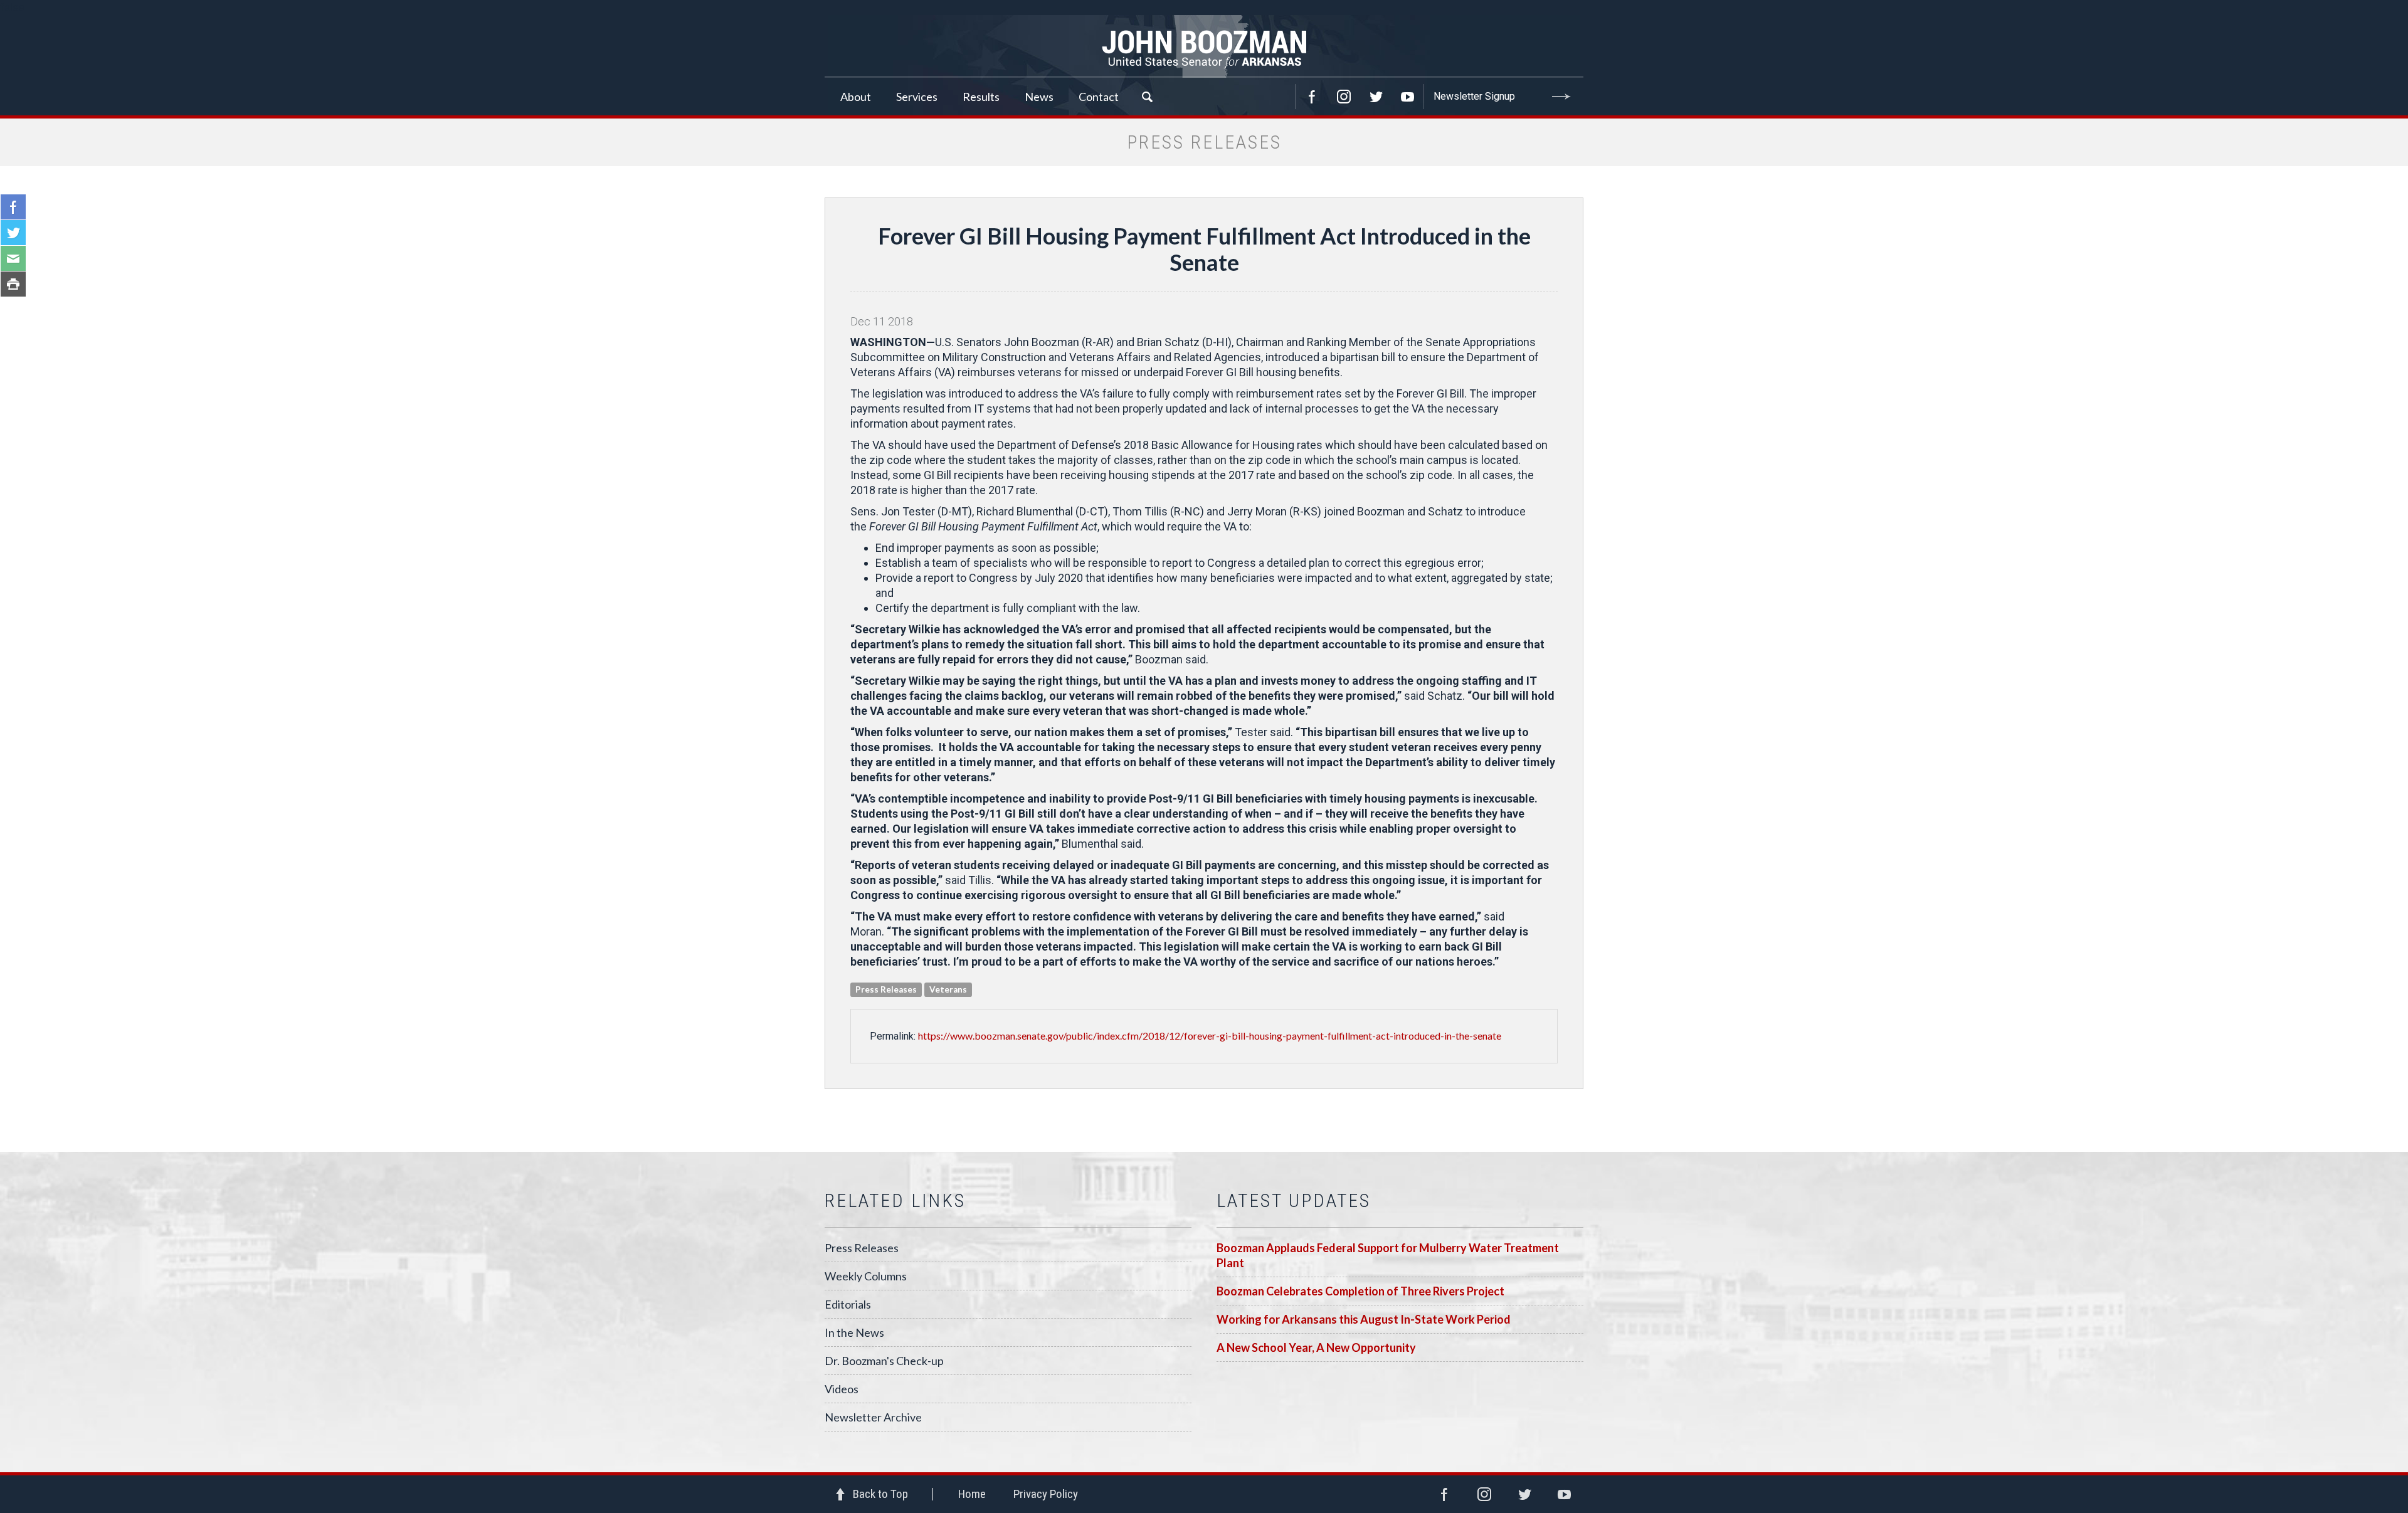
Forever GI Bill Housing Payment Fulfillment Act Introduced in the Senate (1204, 249)
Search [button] (1147, 97)
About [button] (856, 97)
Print (13, 284)
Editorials (848, 1304)
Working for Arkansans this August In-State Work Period (1364, 1319)
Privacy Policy (1046, 1494)
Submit (1561, 97)
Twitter (1376, 97)
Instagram (1344, 97)
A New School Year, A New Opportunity (1316, 1347)
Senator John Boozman (1204, 46)
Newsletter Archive (873, 1417)
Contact (1099, 97)
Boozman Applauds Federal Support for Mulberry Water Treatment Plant (1388, 1255)
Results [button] (981, 97)
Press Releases (862, 1248)
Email (13, 258)
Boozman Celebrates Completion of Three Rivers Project (1360, 1291)
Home (972, 1494)
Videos (842, 1389)
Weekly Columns (866, 1276)
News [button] (1039, 97)
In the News (854, 1332)
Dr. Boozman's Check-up (884, 1361)
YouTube (1408, 97)
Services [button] (917, 97)
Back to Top (880, 1494)
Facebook (1312, 97)
